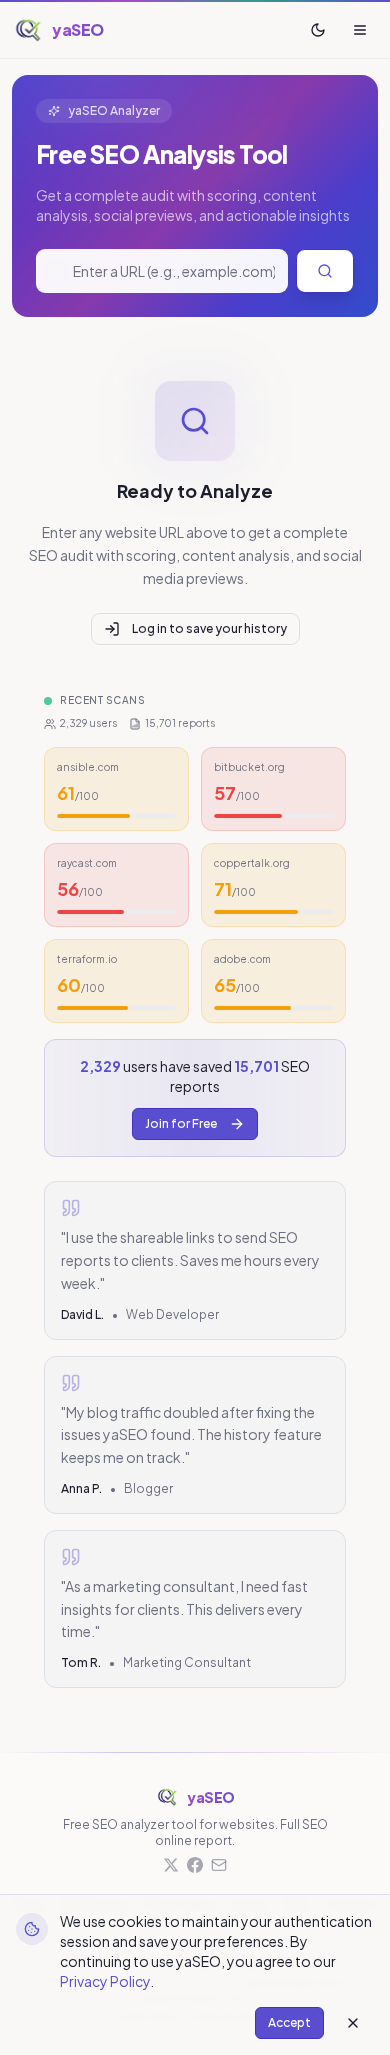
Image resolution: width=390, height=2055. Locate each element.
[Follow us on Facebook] (195, 1865)
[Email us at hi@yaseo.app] (219, 1865)
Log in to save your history (209, 628)
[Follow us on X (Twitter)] (171, 1865)
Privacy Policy (105, 1981)
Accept (289, 2022)
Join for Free (181, 1123)
